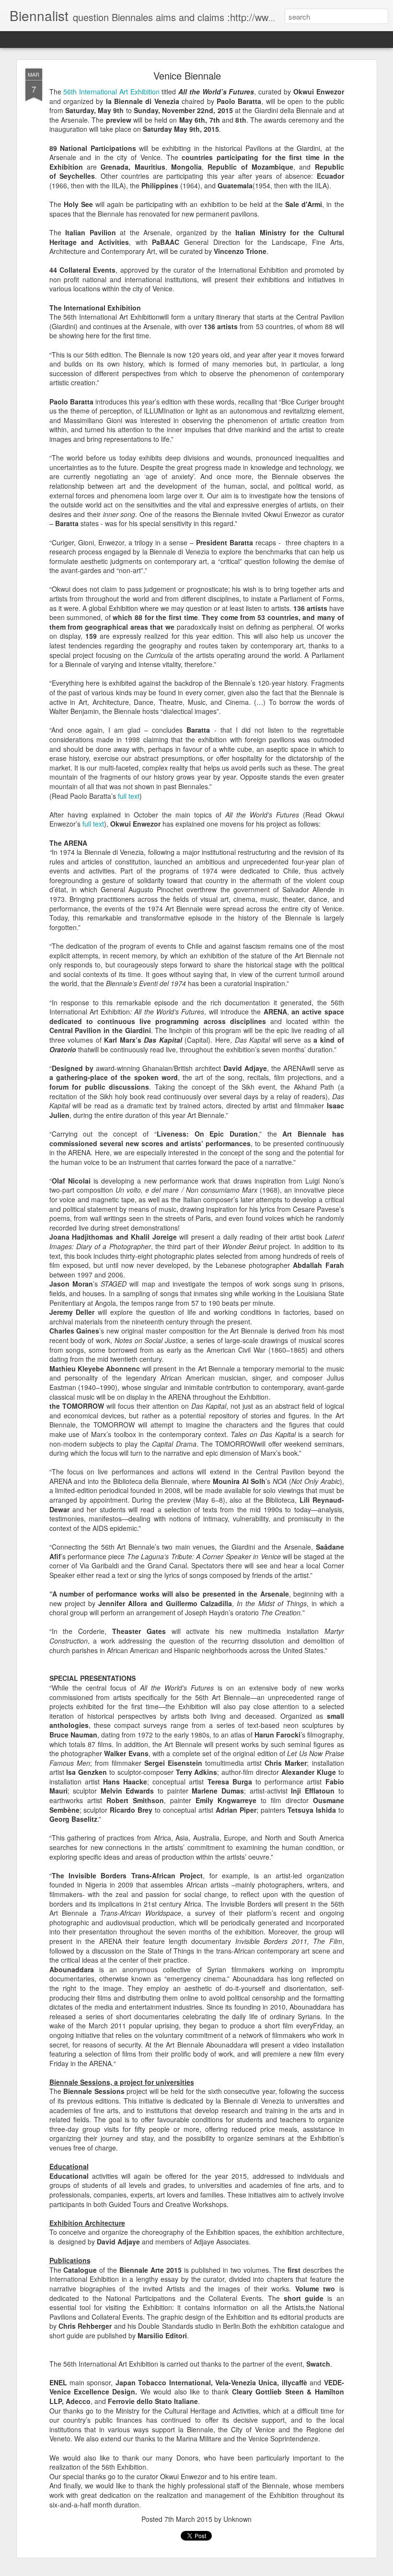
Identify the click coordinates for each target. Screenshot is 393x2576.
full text (129, 796)
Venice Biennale (187, 75)
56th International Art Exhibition (111, 92)
